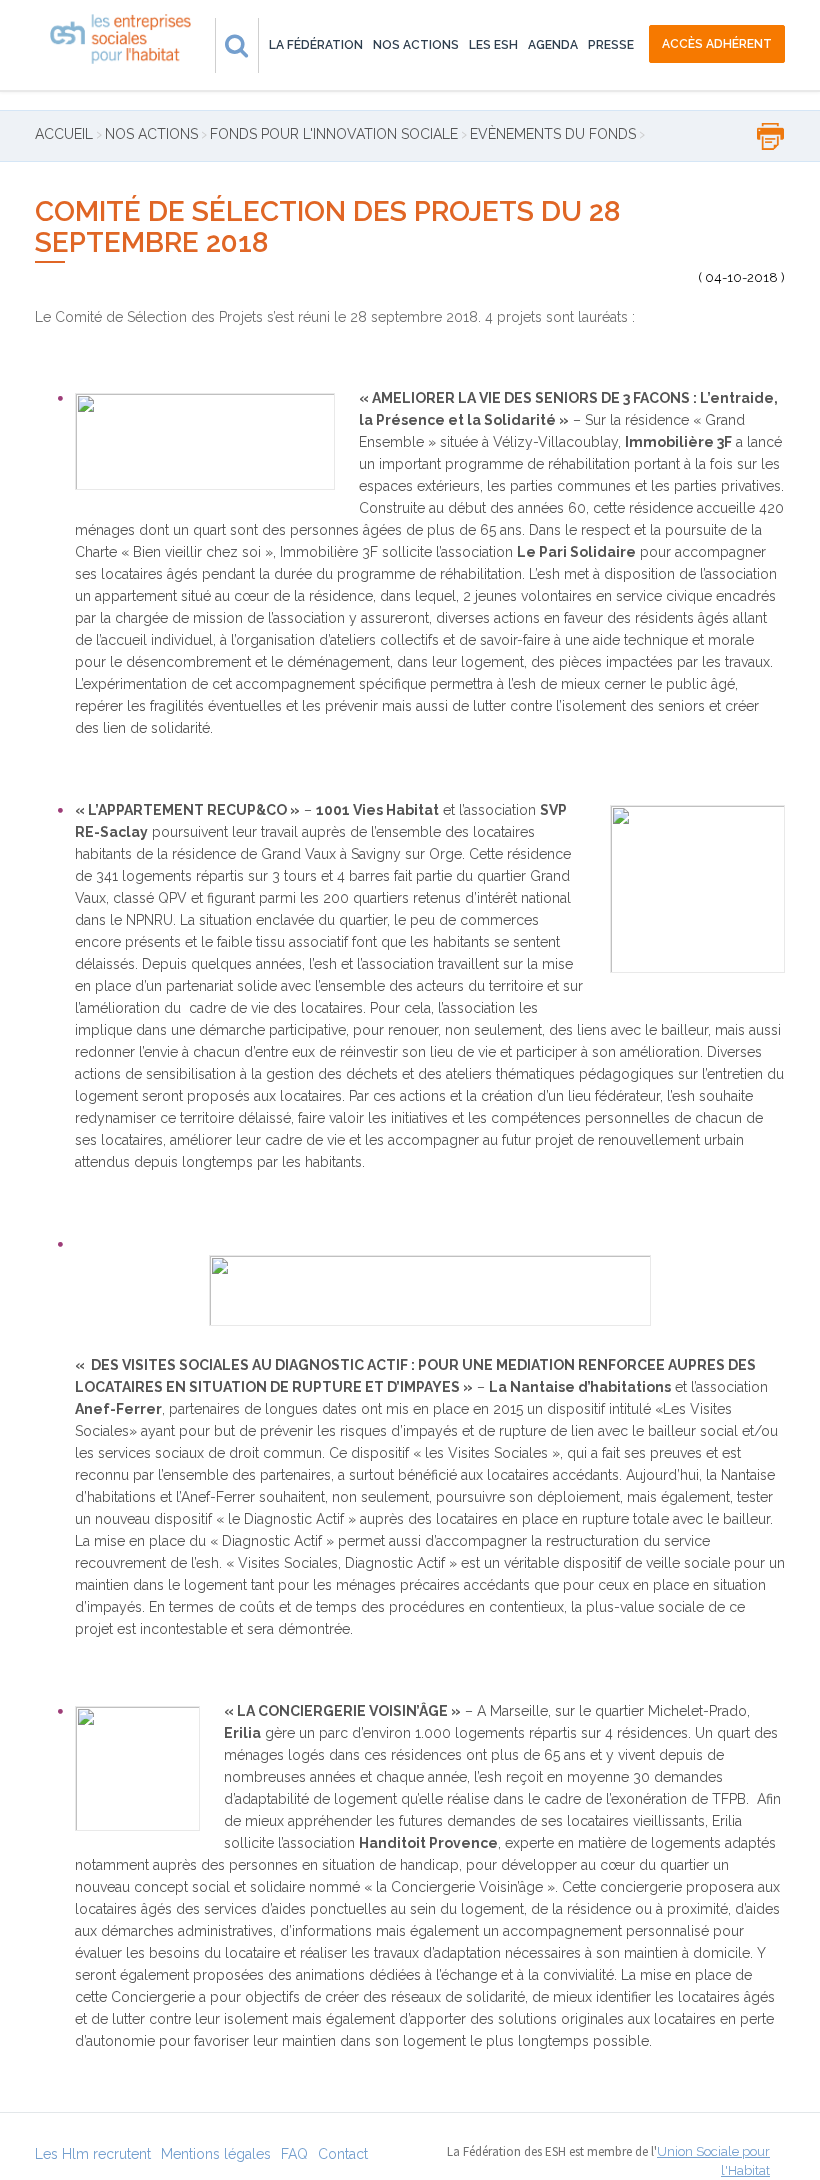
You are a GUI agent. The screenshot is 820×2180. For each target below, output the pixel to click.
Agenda (553, 45)
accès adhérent (717, 44)
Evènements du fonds (553, 134)
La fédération (316, 45)
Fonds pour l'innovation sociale (334, 134)
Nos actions (416, 45)
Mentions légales (216, 2154)
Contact (343, 2154)
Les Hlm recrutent (93, 2154)
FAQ (294, 2154)
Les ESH (493, 45)
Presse (611, 45)
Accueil (64, 134)
